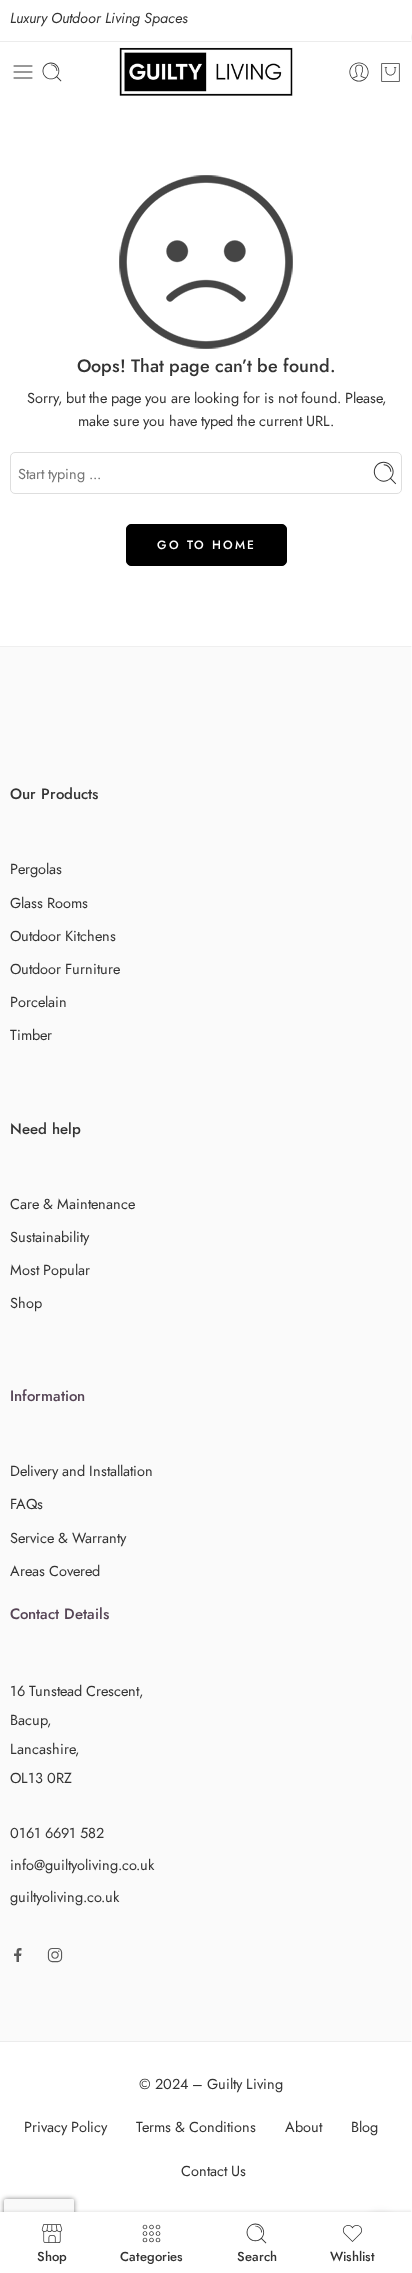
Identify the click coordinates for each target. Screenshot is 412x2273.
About (303, 2126)
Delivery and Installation (81, 1470)
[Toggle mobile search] (52, 72)
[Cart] (390, 72)
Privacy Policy (65, 2126)
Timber (31, 1034)
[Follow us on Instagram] (55, 1955)
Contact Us (213, 2170)
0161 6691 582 (57, 1832)
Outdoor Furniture (65, 968)
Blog (364, 2126)
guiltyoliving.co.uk (64, 1896)
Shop (26, 1302)
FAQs (26, 1503)
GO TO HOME (206, 545)
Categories (151, 2255)
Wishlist (352, 2255)
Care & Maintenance (72, 1203)
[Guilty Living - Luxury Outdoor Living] (206, 72)
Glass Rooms (49, 902)
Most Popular (50, 1269)
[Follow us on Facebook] (18, 1955)
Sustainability (49, 1236)
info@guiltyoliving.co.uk (82, 1864)
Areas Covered (55, 1570)
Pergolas (36, 868)
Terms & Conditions (196, 2126)
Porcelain (38, 1001)
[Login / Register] (359, 72)
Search (257, 2255)
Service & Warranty (68, 1537)
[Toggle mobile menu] (23, 72)
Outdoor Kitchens (63, 935)
